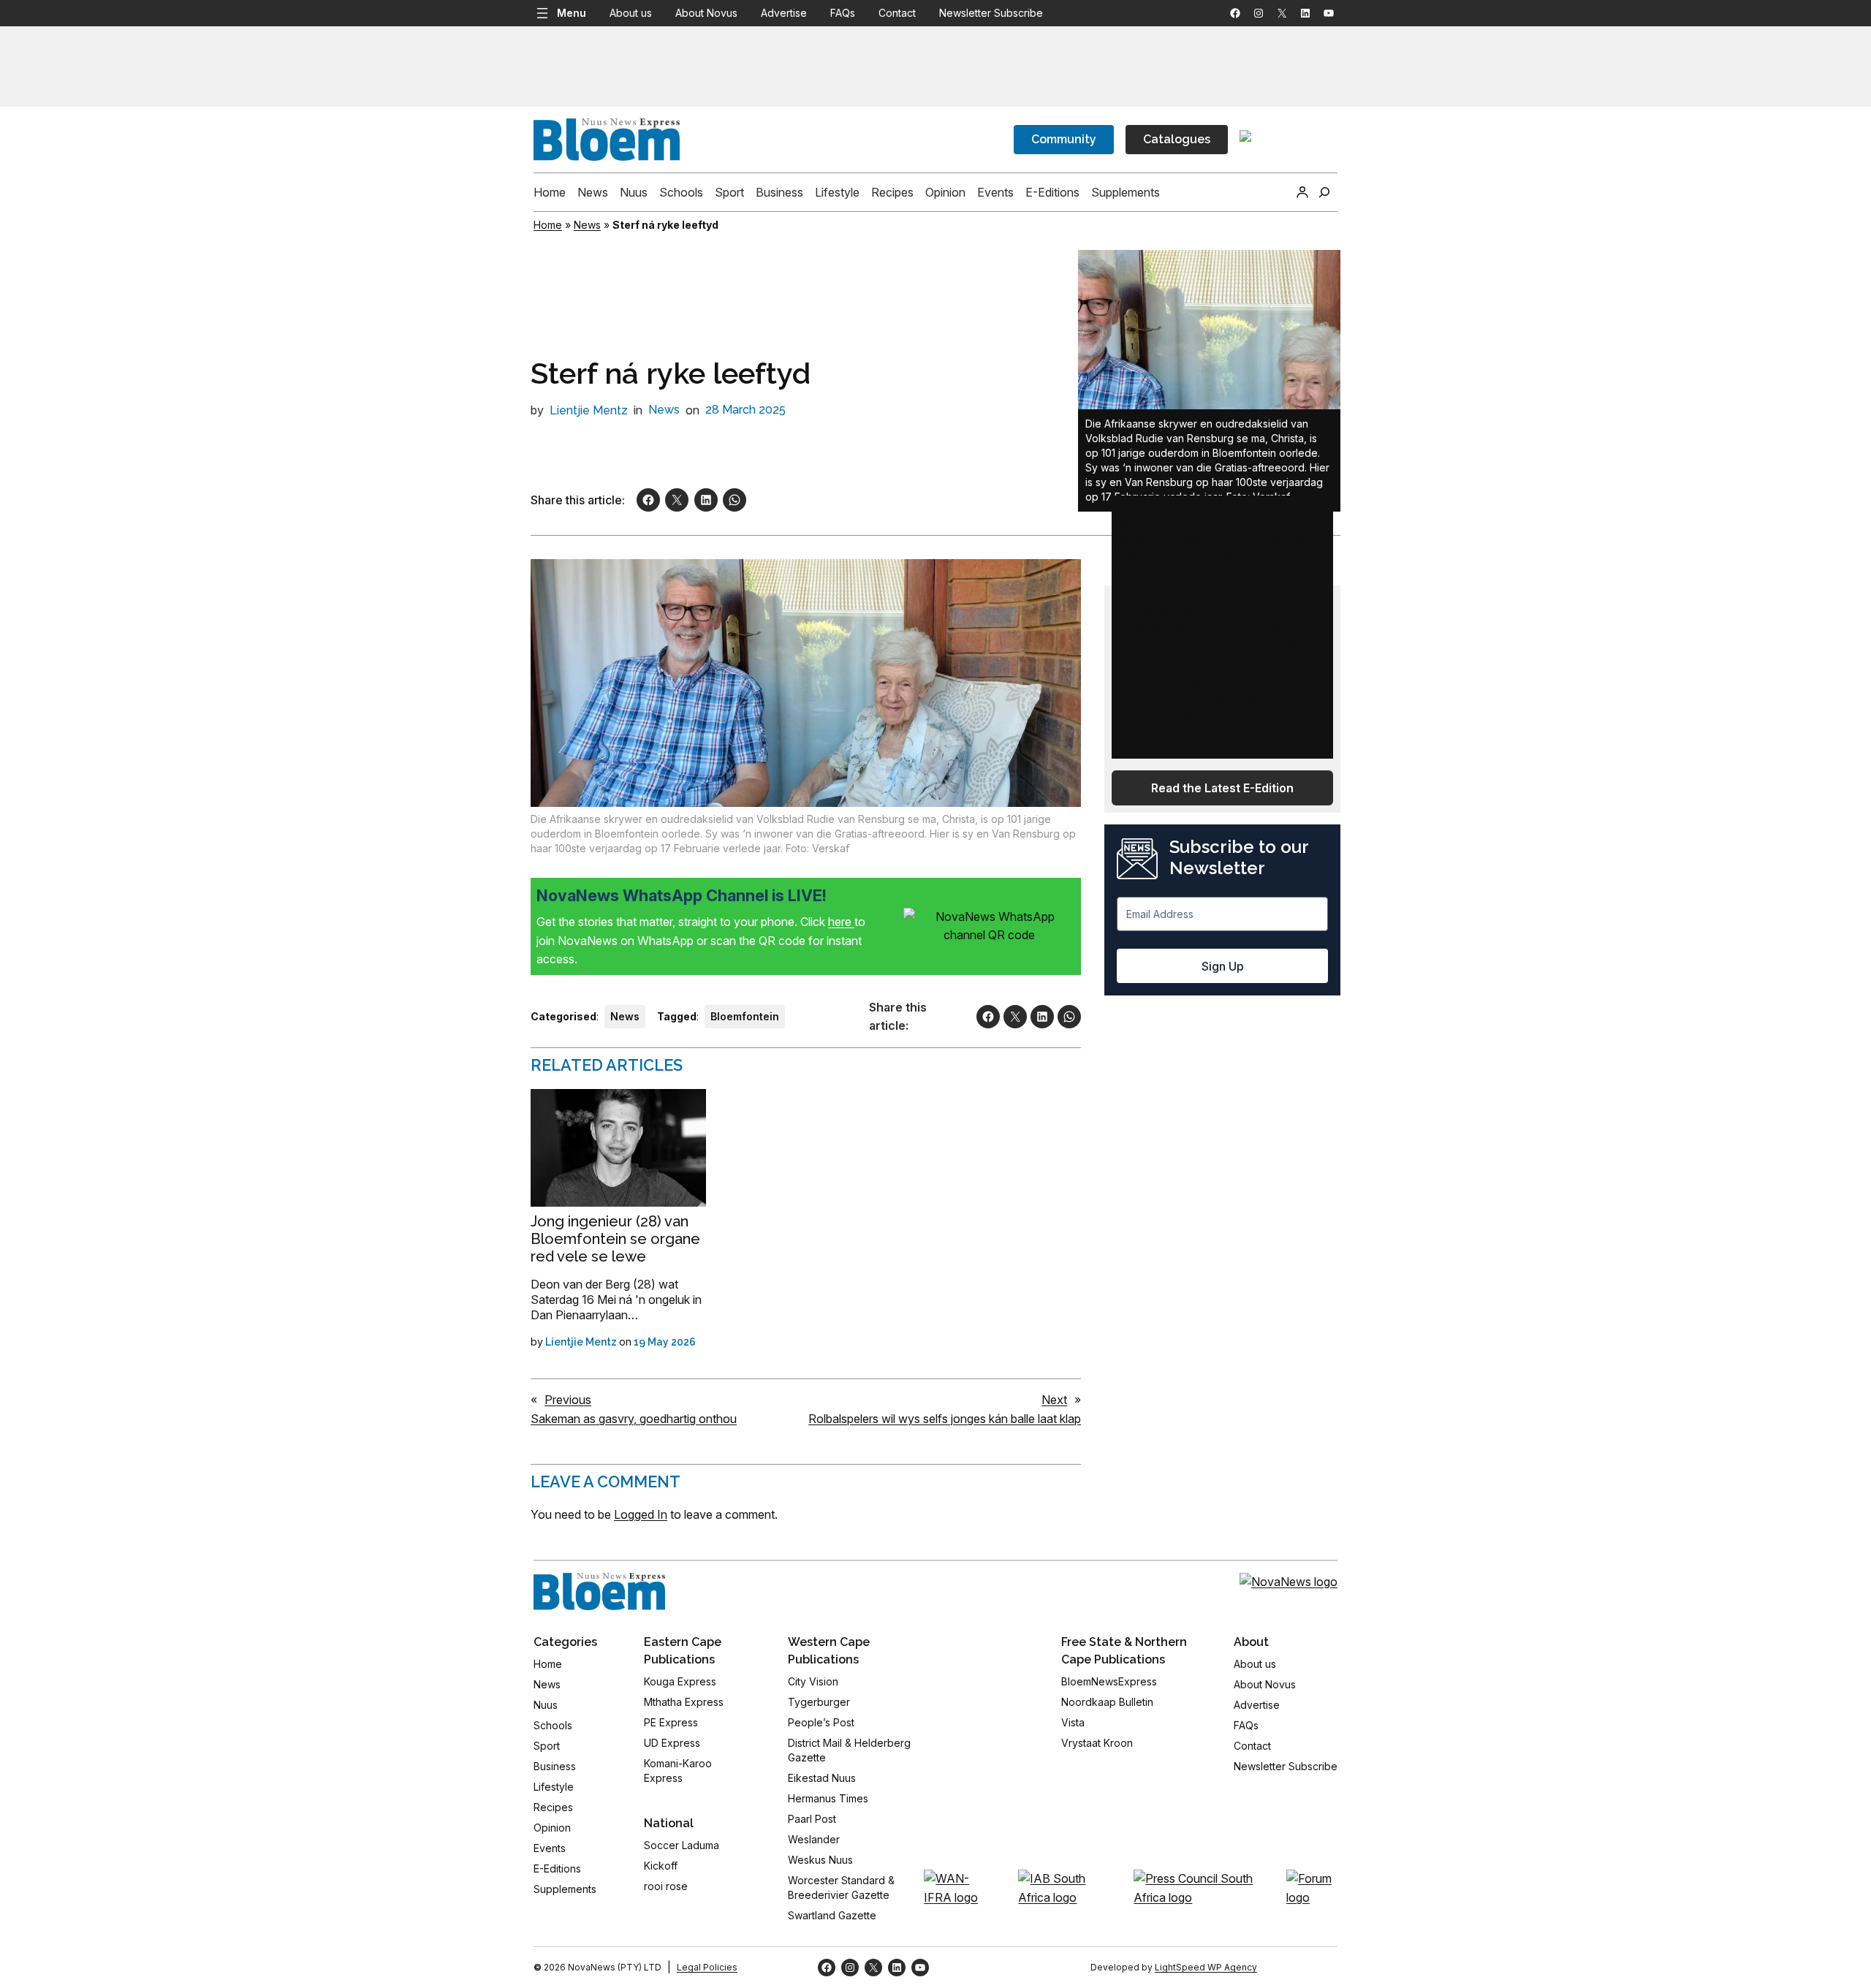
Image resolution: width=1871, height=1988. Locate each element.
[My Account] (1302, 192)
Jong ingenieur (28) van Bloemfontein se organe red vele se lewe (615, 1239)
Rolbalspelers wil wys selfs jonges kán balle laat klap (945, 1419)
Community (1064, 139)
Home (548, 225)
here (841, 922)
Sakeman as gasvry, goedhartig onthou (634, 1419)
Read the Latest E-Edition (1222, 788)
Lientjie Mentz (589, 410)
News (587, 225)
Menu (572, 13)
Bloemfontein (745, 1016)
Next (1054, 1400)
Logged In (641, 1514)
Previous (568, 1400)
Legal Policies (707, 1967)
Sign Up (1223, 966)
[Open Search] (1324, 192)
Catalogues (1177, 139)
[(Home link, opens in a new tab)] (599, 1592)
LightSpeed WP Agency (1206, 1967)
